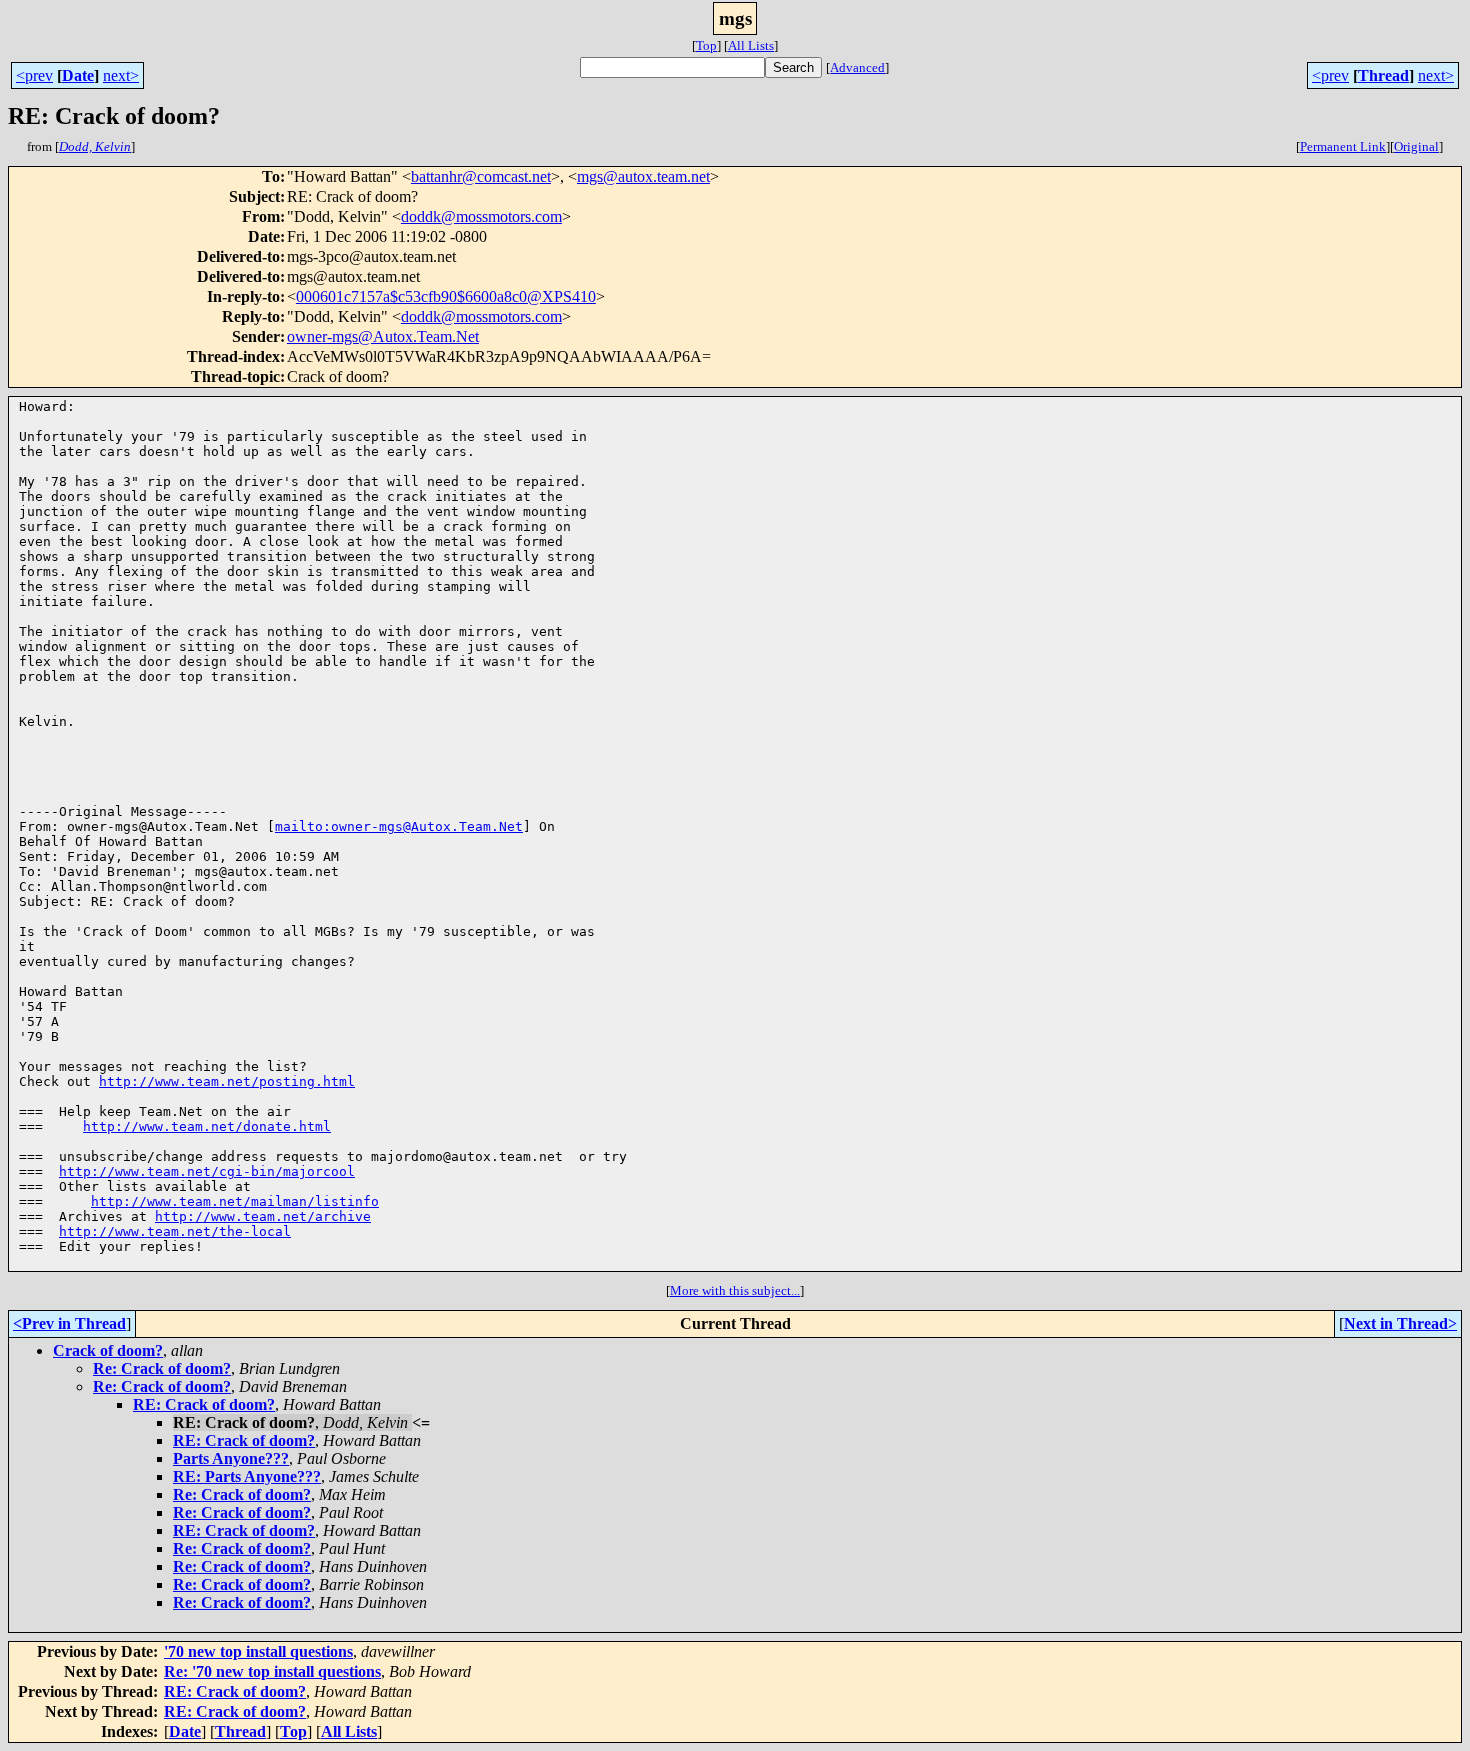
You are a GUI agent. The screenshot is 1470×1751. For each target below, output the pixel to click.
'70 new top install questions (258, 1651)
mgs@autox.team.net (643, 176)
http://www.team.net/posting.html (227, 1081)
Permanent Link (1343, 146)
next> (121, 75)
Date (78, 75)
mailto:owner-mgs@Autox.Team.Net (399, 826)
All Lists (751, 45)
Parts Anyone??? (231, 1458)
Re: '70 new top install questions (272, 1671)
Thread (1383, 75)
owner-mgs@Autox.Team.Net (383, 336)
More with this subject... (735, 1290)
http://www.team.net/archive (263, 1216)
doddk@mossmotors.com (481, 216)
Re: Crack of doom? (162, 1368)
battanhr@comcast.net (481, 176)
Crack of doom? (108, 1350)
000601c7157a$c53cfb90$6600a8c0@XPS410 (446, 296)
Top (706, 45)
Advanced (857, 67)
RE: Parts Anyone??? (247, 1476)
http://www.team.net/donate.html (207, 1126)
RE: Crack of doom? (204, 1404)
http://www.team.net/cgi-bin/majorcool (207, 1171)
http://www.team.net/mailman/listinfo (235, 1201)
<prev (34, 75)
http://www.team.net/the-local (175, 1231)
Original (1416, 146)
